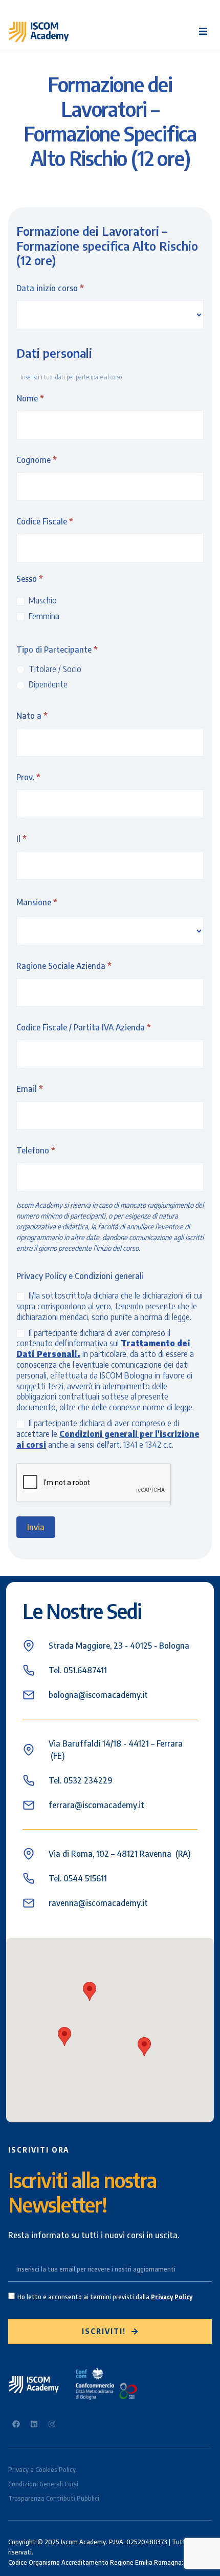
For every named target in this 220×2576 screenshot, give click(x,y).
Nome (30, 398)
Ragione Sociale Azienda (64, 966)
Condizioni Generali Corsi (43, 2484)
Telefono (36, 1150)
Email (30, 1089)
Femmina (43, 616)
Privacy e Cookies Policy (42, 2470)
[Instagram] (52, 2424)
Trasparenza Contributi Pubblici (54, 2498)
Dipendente (47, 684)
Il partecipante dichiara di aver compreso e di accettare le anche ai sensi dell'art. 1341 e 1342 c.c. (108, 1434)
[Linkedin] (34, 2424)
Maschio (42, 600)
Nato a (32, 716)
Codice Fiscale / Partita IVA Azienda (84, 1027)
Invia (36, 1527)
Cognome (37, 460)
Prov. (28, 777)
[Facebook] (16, 2424)
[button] (203, 32)
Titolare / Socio (54, 669)
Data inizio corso (50, 288)
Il (21, 839)
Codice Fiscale (45, 521)
